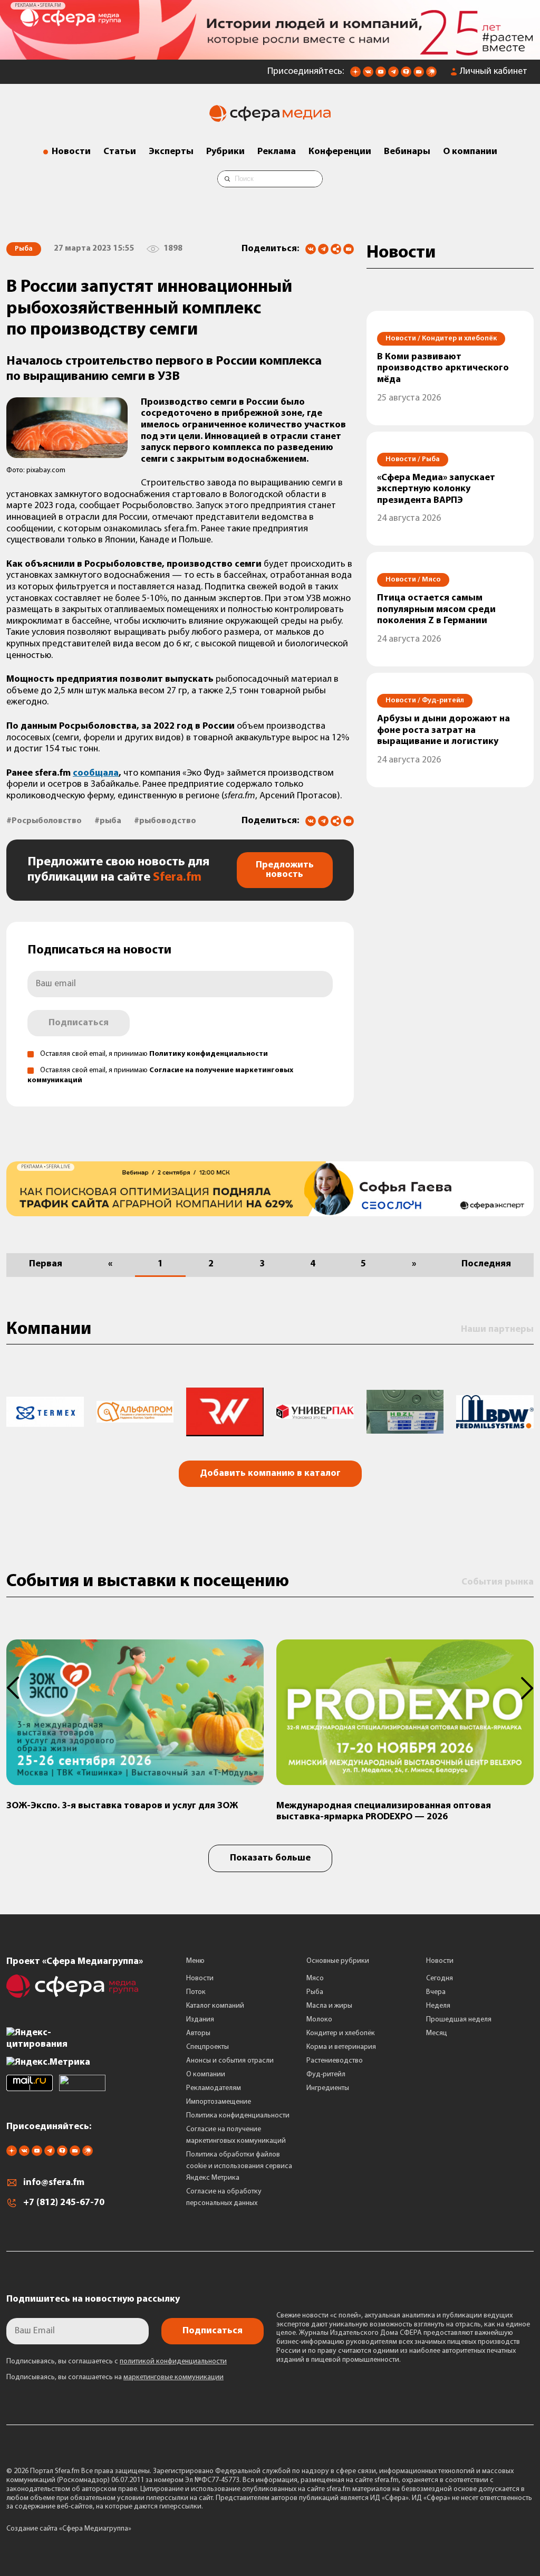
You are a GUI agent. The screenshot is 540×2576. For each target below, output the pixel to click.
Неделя (438, 2006)
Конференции (340, 152)
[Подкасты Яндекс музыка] (431, 75)
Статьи (120, 152)
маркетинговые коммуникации (173, 2377)
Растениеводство (335, 2061)
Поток (196, 1992)
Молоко (319, 2020)
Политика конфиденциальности (238, 2116)
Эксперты (171, 152)
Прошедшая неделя (459, 2020)
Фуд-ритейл (326, 2074)
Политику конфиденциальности (209, 1054)
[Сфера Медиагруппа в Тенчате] (406, 75)
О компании (470, 152)
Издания (200, 2020)
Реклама (277, 152)
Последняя (486, 1264)
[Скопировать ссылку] (336, 250)
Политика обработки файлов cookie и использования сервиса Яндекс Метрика (239, 2166)
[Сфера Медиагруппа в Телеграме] (393, 75)
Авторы (198, 2033)
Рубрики (225, 152)
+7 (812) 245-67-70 (64, 2203)
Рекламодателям (214, 2088)
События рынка (498, 1582)
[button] (19, 1688)
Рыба (315, 1992)
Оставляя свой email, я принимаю (154, 1054)
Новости (71, 152)
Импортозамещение (219, 2102)
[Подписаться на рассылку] (419, 75)
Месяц (437, 2033)
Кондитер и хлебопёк (341, 2033)
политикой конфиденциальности (173, 2362)
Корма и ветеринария (341, 2047)
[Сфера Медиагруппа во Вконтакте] (368, 75)
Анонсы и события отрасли (230, 2061)
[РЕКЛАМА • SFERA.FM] (270, 54)
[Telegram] (323, 249)
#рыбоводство (165, 821)
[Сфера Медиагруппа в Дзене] (355, 75)
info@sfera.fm (54, 2183)
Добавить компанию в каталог (270, 1474)
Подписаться (79, 1023)
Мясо (315, 1978)
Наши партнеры (497, 1330)
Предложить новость (285, 870)
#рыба (108, 821)
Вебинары (407, 152)
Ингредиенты (328, 2088)
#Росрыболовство (44, 821)
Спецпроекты (208, 2047)
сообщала (96, 774)
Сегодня (440, 1978)
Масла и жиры (329, 2006)
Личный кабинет (494, 72)
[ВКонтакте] (311, 249)
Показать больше (270, 1858)
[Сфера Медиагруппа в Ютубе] (381, 75)
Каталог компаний (215, 2006)
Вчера (436, 1992)
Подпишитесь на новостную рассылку (93, 2300)
